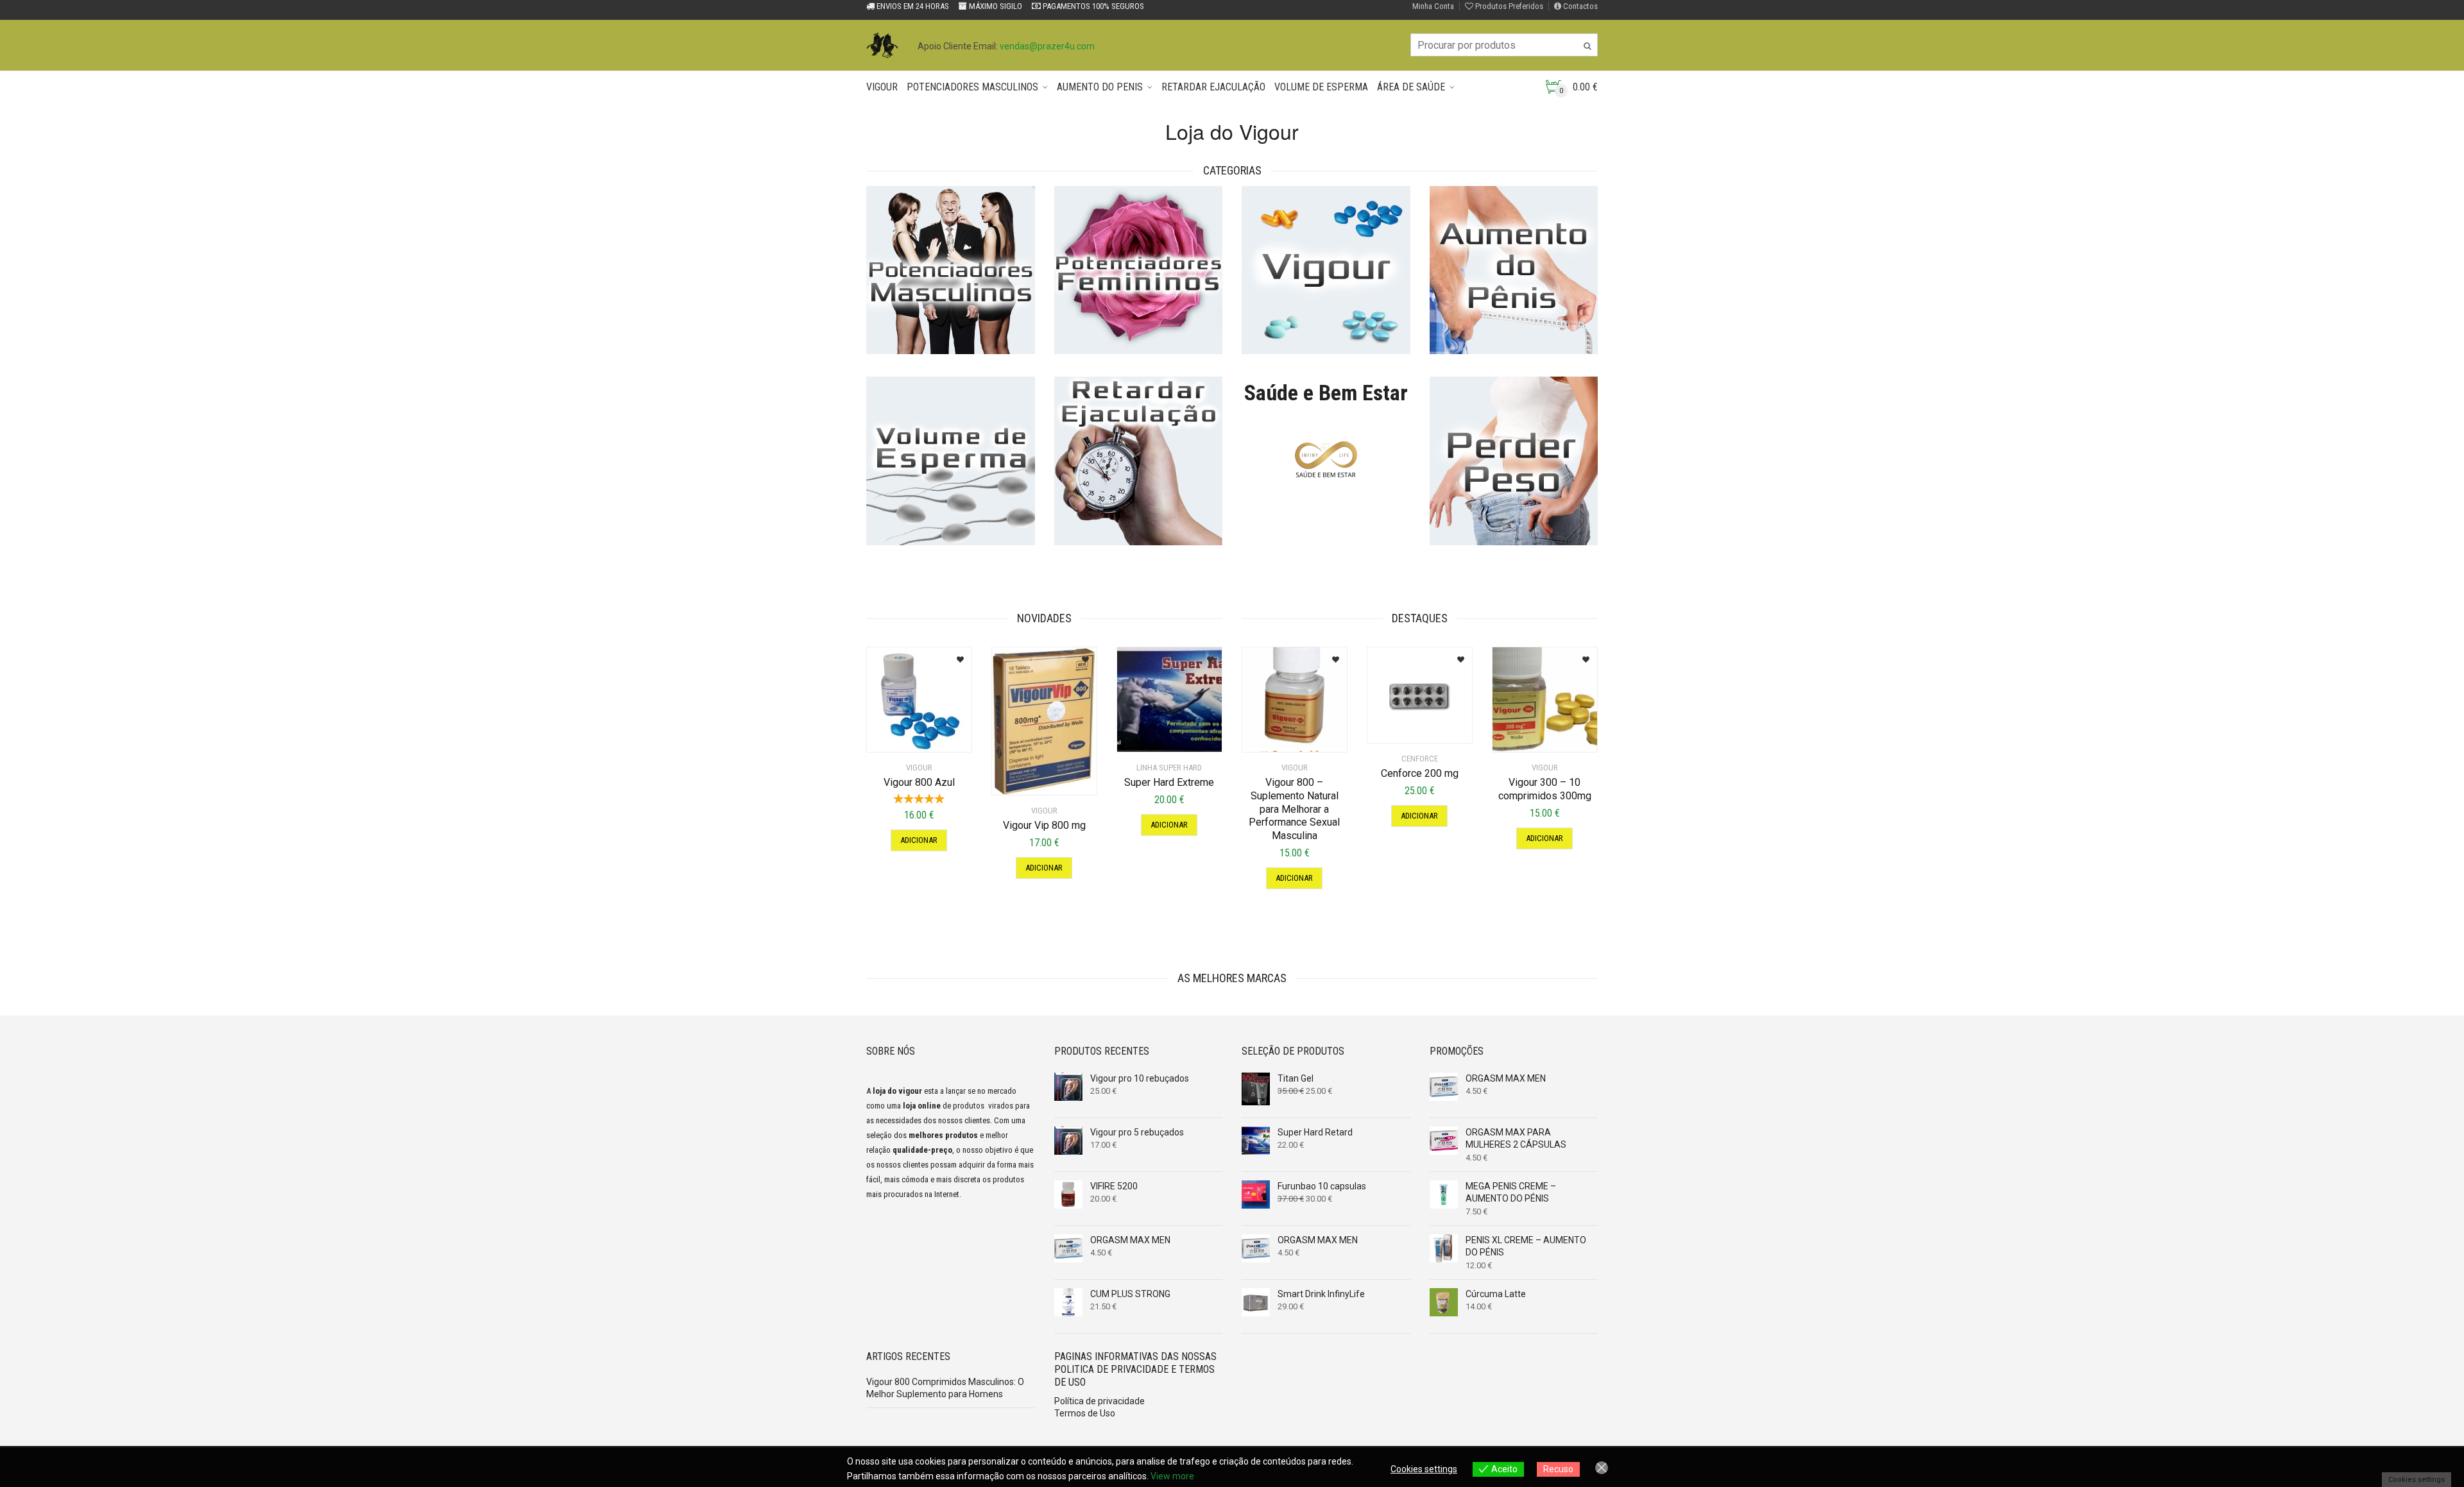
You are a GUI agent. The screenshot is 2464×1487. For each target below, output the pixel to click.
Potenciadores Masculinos (972, 87)
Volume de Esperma (1321, 87)
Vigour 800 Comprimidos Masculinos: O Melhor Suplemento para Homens (945, 1388)
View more (1172, 1476)
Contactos (1579, 6)
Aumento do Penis (1100, 87)
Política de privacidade (1099, 1401)
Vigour (882, 87)
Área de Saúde (1411, 87)
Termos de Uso (1085, 1413)
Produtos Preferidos (1508, 6)
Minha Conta (1433, 6)
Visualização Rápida (922, 735)
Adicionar (919, 840)
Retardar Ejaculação (1213, 87)
